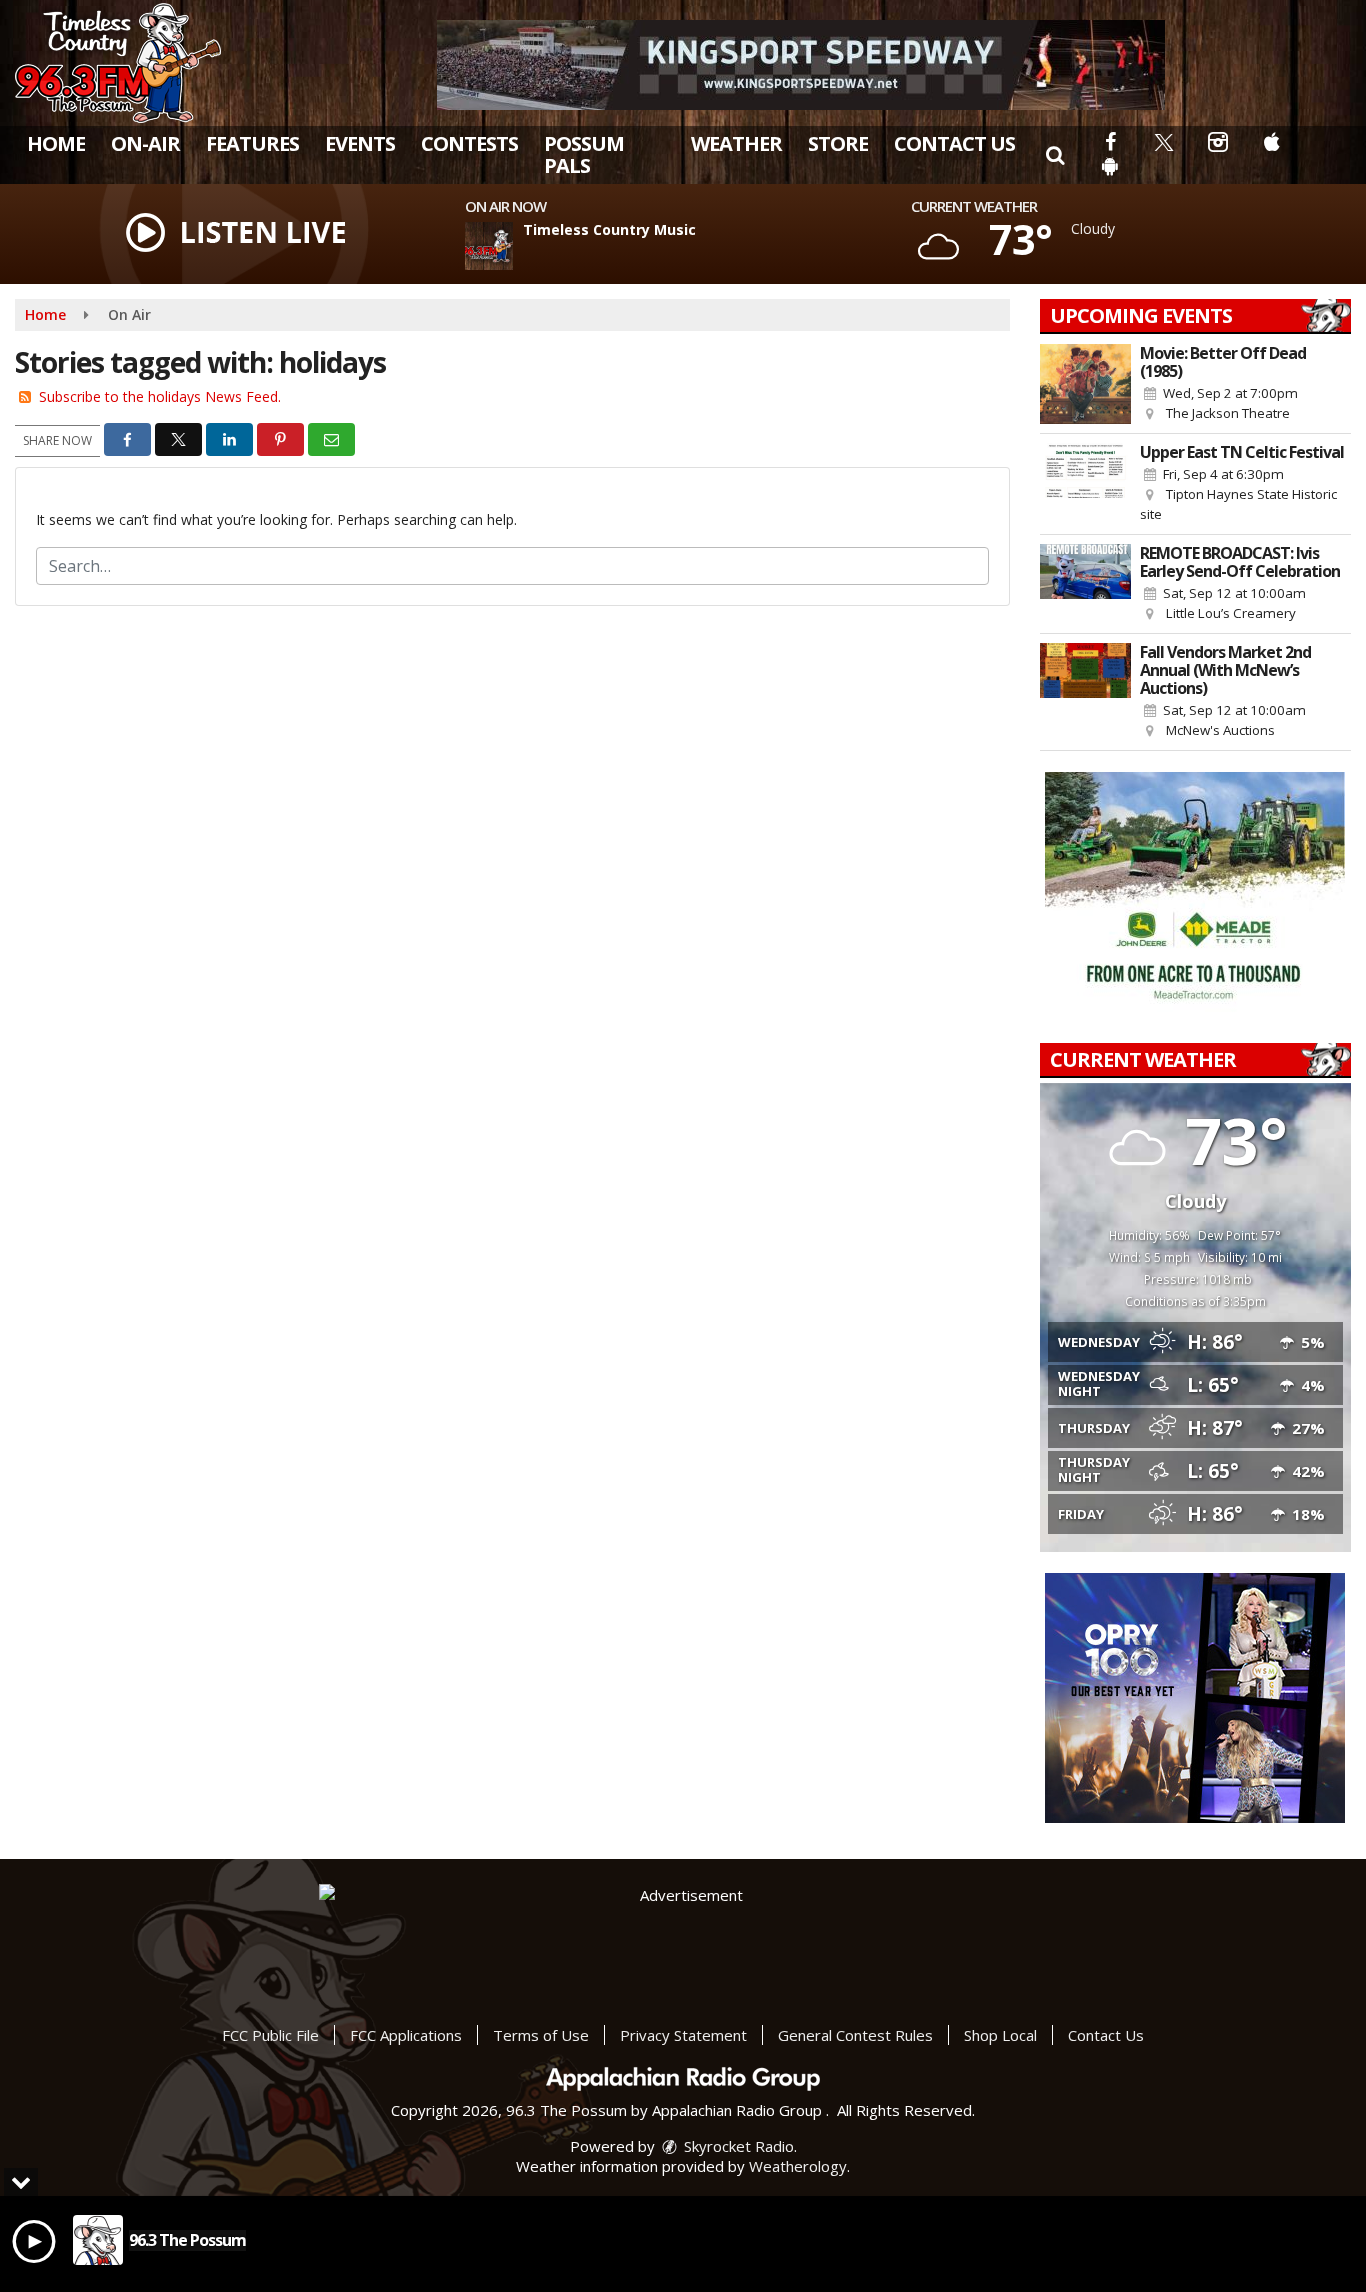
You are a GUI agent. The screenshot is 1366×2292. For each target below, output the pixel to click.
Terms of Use (541, 2035)
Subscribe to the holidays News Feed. (160, 396)
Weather (736, 143)
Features (252, 143)
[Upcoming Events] (1086, 384)
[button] (1055, 154)
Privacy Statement (683, 2035)
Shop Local (1000, 2035)
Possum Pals (584, 154)
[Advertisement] (801, 65)
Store (838, 143)
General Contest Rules (855, 2035)
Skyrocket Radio (737, 2146)
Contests (469, 143)
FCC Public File (270, 2035)
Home (56, 143)
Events (360, 143)
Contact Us (954, 143)
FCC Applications (406, 2035)
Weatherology (798, 2166)
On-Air (145, 143)
